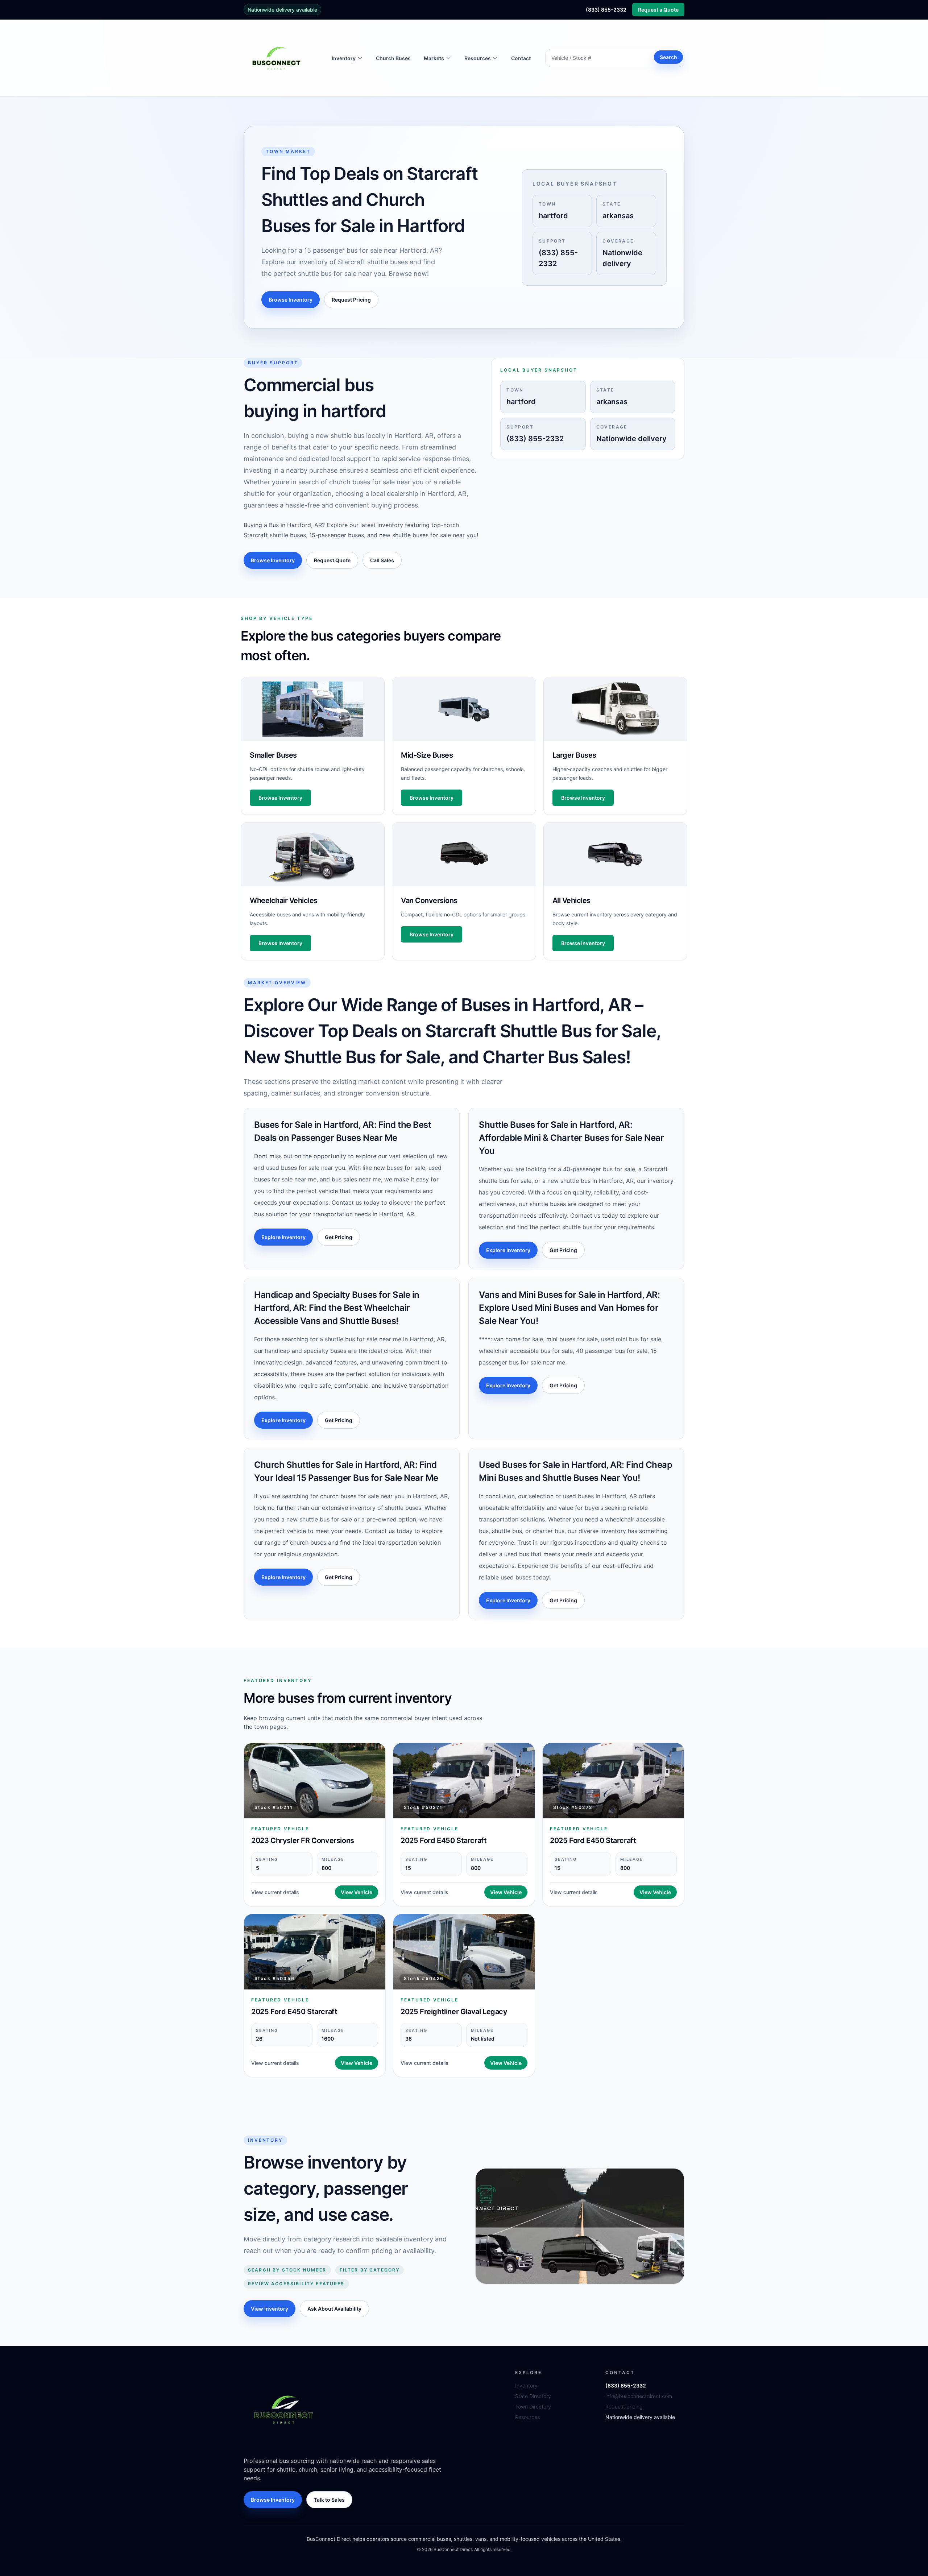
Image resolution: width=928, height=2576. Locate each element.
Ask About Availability (334, 2309)
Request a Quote (658, 10)
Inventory (526, 2386)
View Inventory (270, 2309)
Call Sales (382, 560)
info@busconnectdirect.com (639, 2396)
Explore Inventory (283, 1237)
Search (668, 57)
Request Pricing (351, 300)
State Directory (533, 2396)
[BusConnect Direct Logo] (283, 2409)
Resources (527, 2417)
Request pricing (624, 2407)
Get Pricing (339, 1237)
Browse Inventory (291, 300)
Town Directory (533, 2407)
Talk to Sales (329, 2500)
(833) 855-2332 (606, 10)
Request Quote (332, 560)
